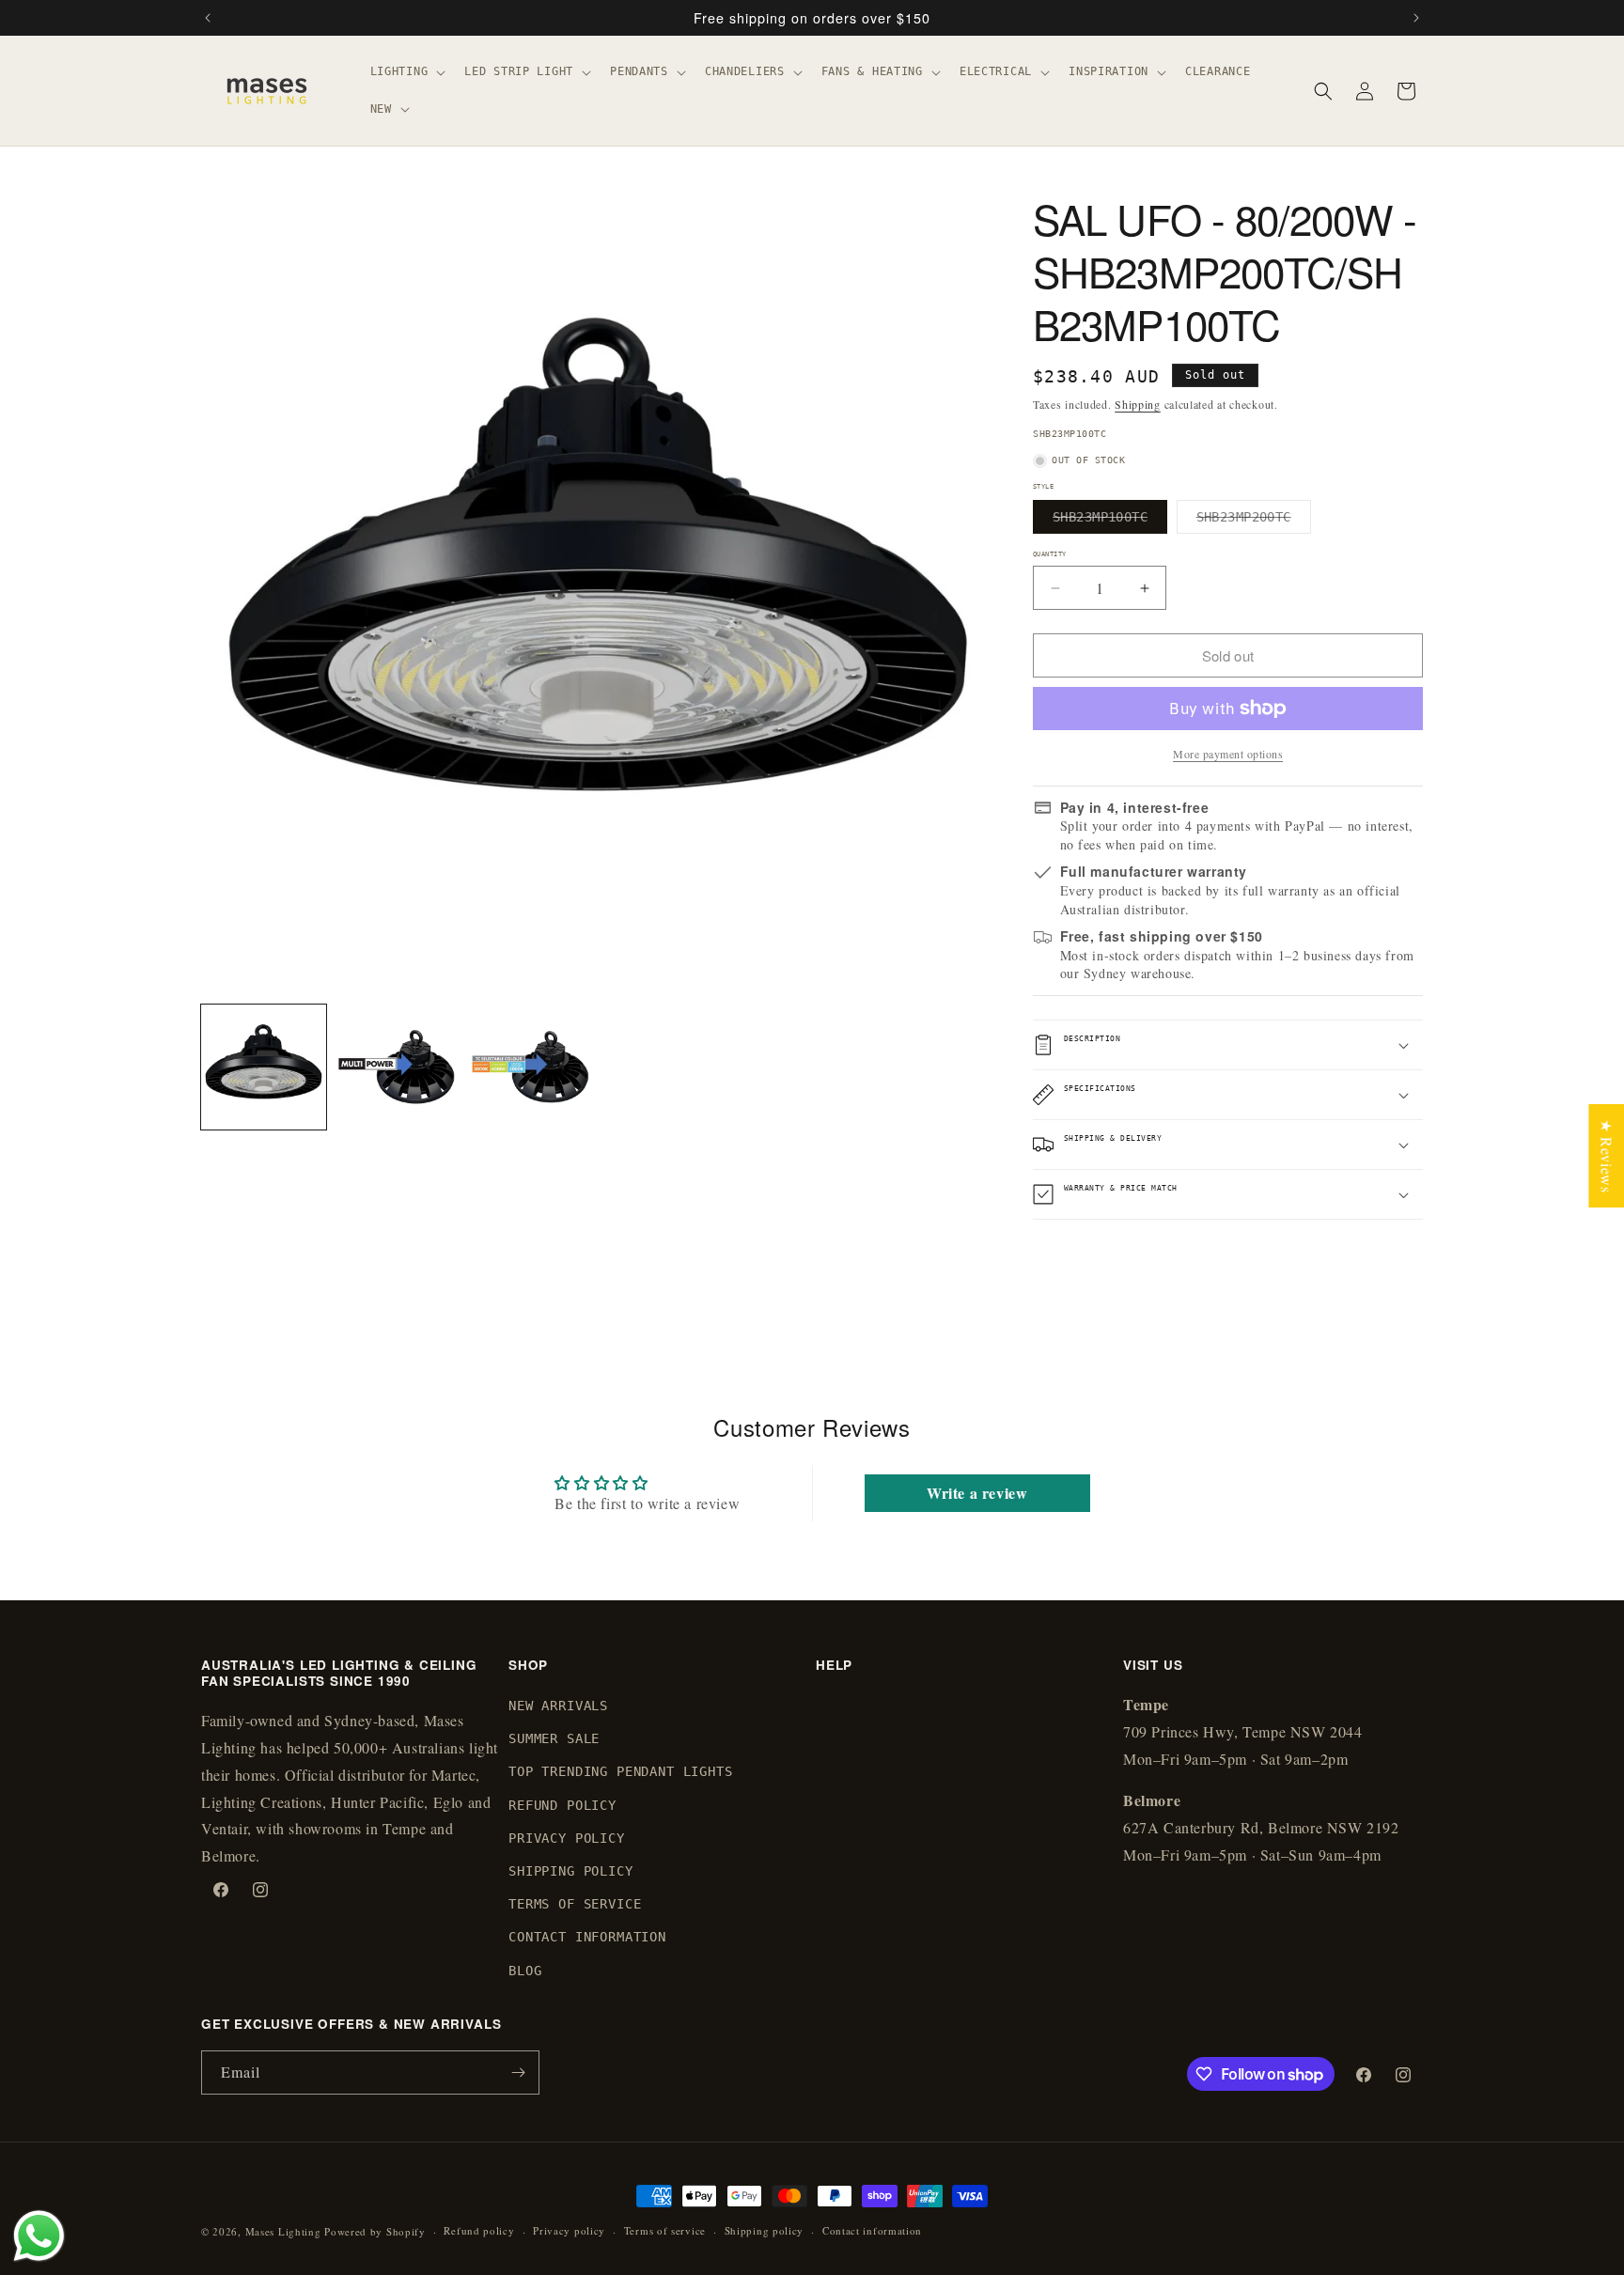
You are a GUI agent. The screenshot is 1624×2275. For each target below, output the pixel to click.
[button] (406, 72)
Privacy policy (569, 2230)
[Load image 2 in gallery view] (398, 1067)
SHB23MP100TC (1110, 521)
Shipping (1138, 404)
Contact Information (587, 1938)
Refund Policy (562, 1805)
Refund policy (479, 2230)
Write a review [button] (977, 1493)
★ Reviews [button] (1607, 1155)
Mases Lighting (283, 2231)
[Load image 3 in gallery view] (531, 1067)
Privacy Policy (567, 1838)
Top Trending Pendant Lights (621, 1772)
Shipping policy (765, 2230)
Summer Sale (554, 1739)
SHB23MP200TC (1254, 521)
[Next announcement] (1416, 18)
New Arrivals (558, 1706)
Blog (525, 1971)
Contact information (872, 2230)
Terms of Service (575, 1905)
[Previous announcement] (208, 18)
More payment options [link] (1228, 754)
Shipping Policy (571, 1871)
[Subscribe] (518, 2072)
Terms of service (665, 2230)
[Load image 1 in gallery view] (264, 1067)
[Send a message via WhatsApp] (39, 2236)
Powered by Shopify (375, 2231)
